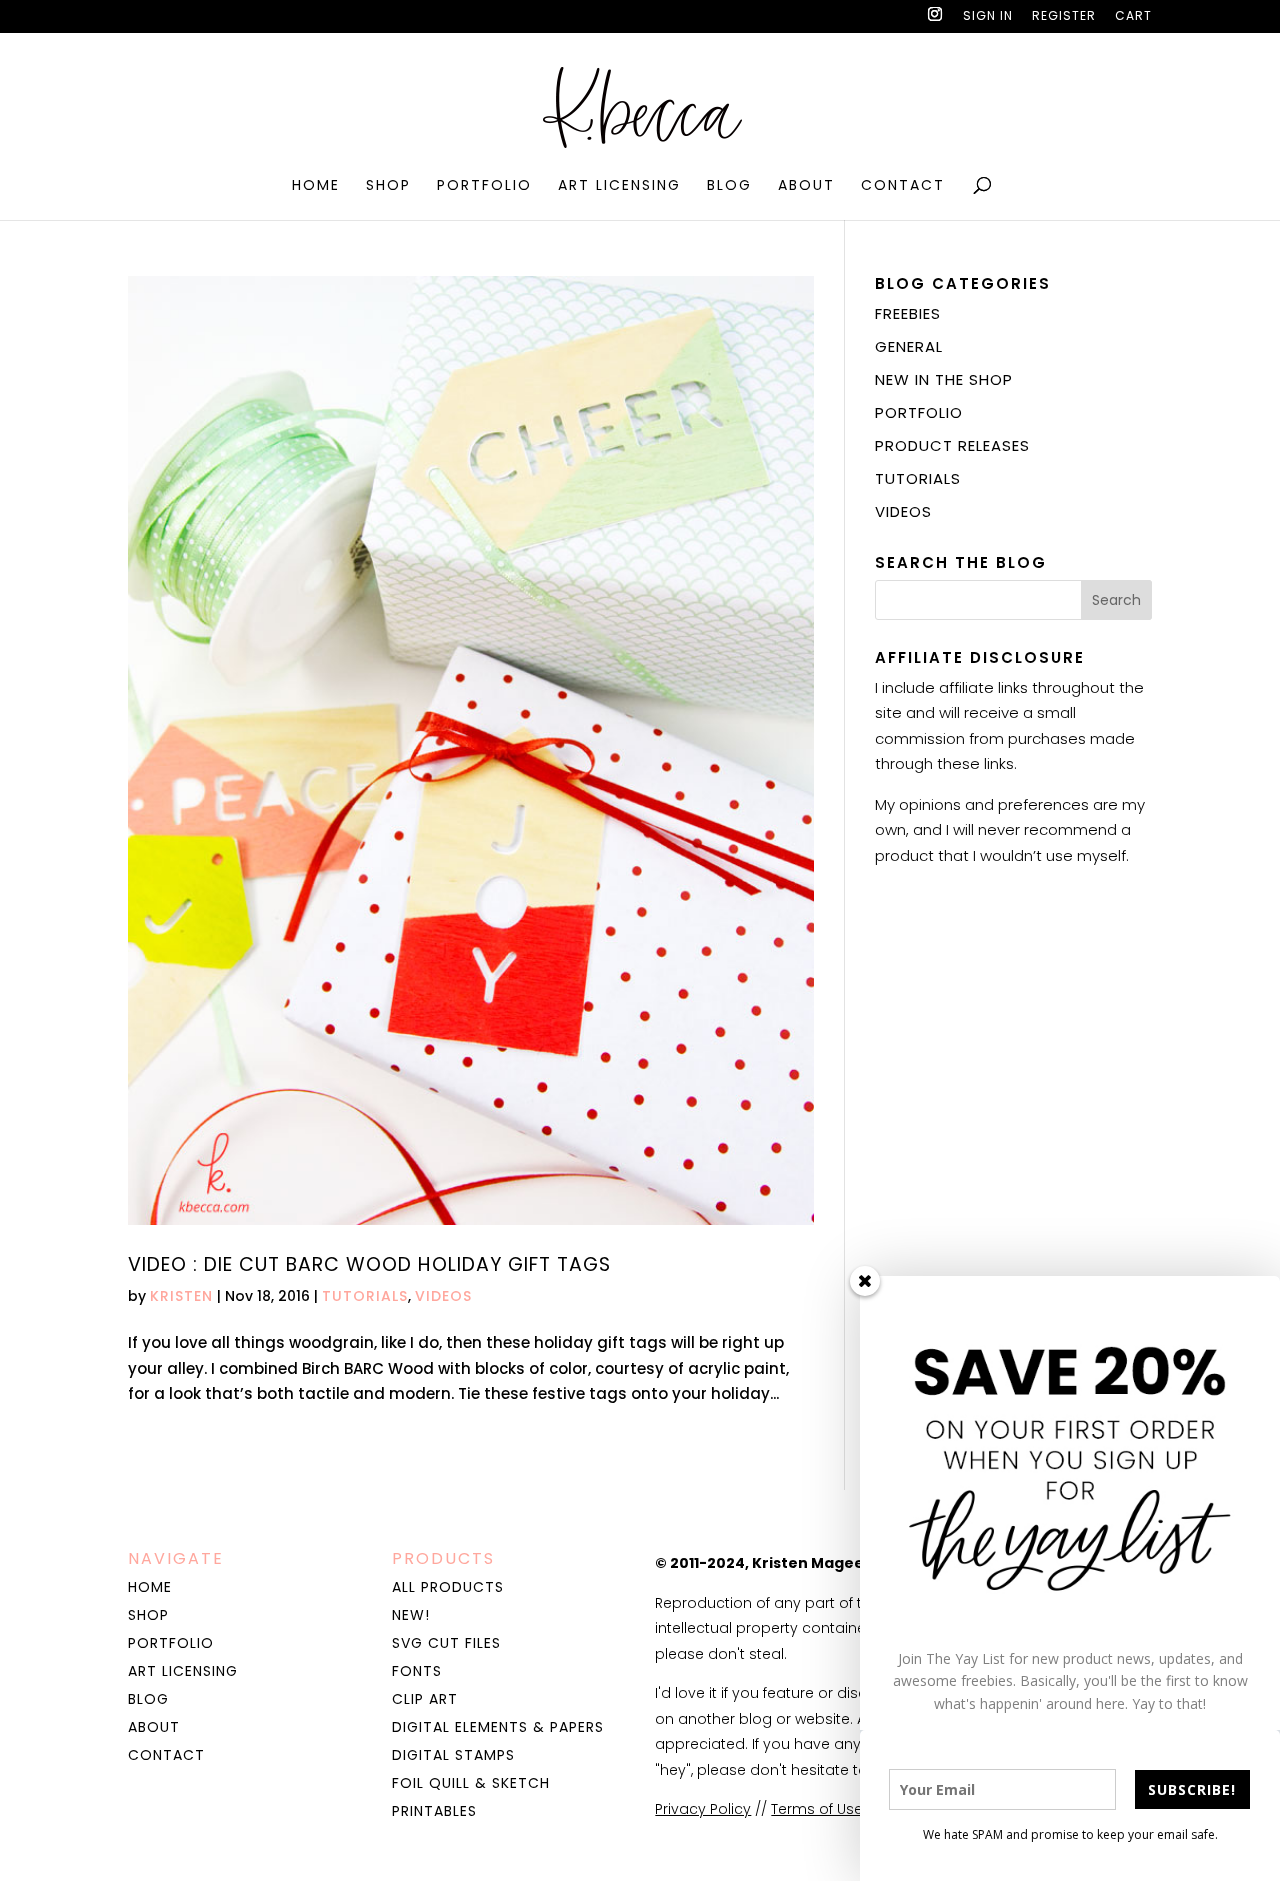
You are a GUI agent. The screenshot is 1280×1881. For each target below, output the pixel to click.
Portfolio (484, 186)
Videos (443, 1296)
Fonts (417, 1671)
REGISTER (1064, 17)
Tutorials (365, 1296)
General (909, 346)
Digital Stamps (453, 1755)
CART (1133, 17)
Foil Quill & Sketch (471, 1783)
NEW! (411, 1615)
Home (316, 186)
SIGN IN (988, 17)
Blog (729, 186)
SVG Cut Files (446, 1643)
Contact (903, 186)
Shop (388, 186)
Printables (434, 1811)
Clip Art (425, 1699)
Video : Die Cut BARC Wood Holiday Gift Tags (369, 1264)
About (806, 186)
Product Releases (952, 445)
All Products (448, 1587)
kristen (181, 1296)
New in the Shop (944, 379)
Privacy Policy (703, 1809)
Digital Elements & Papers (498, 1727)
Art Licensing (619, 186)
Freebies (908, 313)
